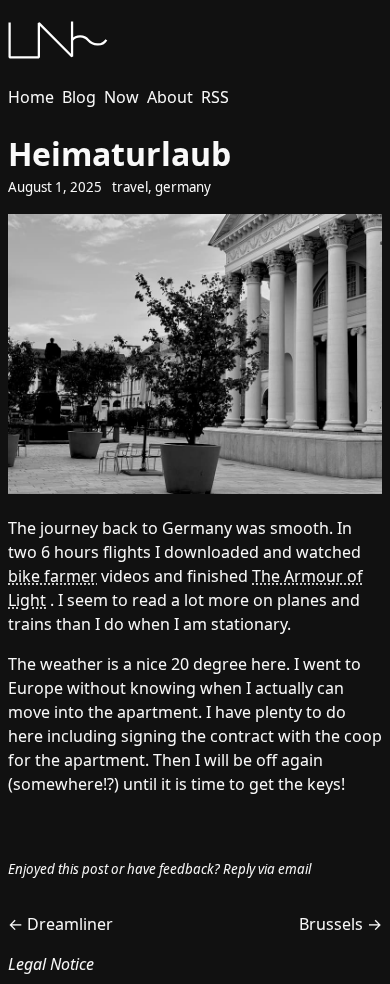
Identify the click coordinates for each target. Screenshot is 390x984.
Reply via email (267, 869)
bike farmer (52, 576)
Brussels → (340, 924)
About (170, 97)
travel (130, 187)
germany (183, 187)
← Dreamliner (60, 924)
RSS (215, 97)
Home (31, 97)
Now (121, 97)
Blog (79, 97)
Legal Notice (51, 964)
